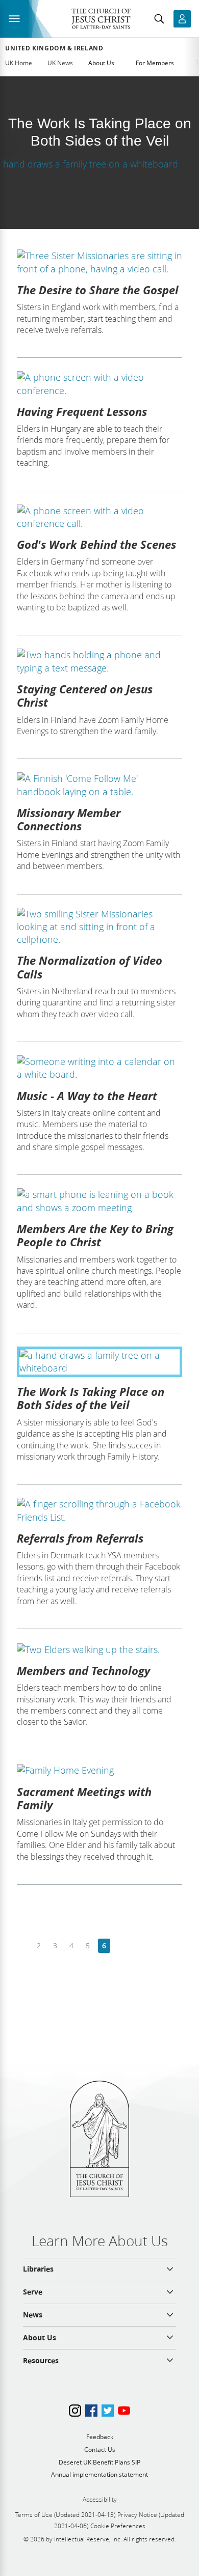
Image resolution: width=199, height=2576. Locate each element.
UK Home (19, 63)
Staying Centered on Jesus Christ (85, 695)
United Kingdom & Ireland (54, 48)
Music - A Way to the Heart (87, 1096)
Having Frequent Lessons (82, 411)
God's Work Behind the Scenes (96, 544)
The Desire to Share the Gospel (98, 290)
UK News (60, 63)
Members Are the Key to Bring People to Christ (95, 1235)
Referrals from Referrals (80, 1538)
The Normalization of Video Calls (90, 967)
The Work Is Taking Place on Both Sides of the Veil (91, 1398)
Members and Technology (83, 1670)
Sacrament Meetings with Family (84, 1798)
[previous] (23, 1946)
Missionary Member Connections (69, 819)
